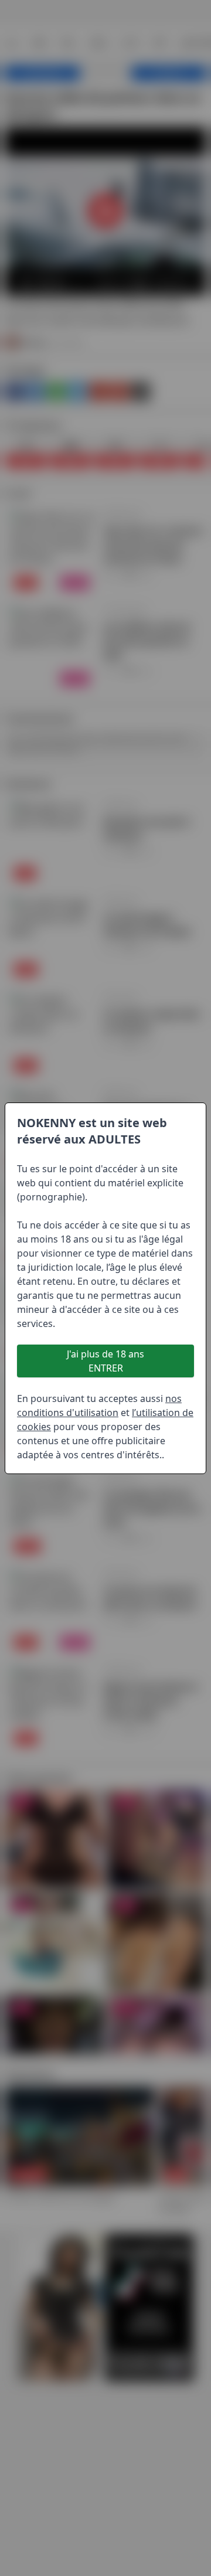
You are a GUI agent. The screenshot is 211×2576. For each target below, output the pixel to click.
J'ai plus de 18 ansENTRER (105, 1361)
